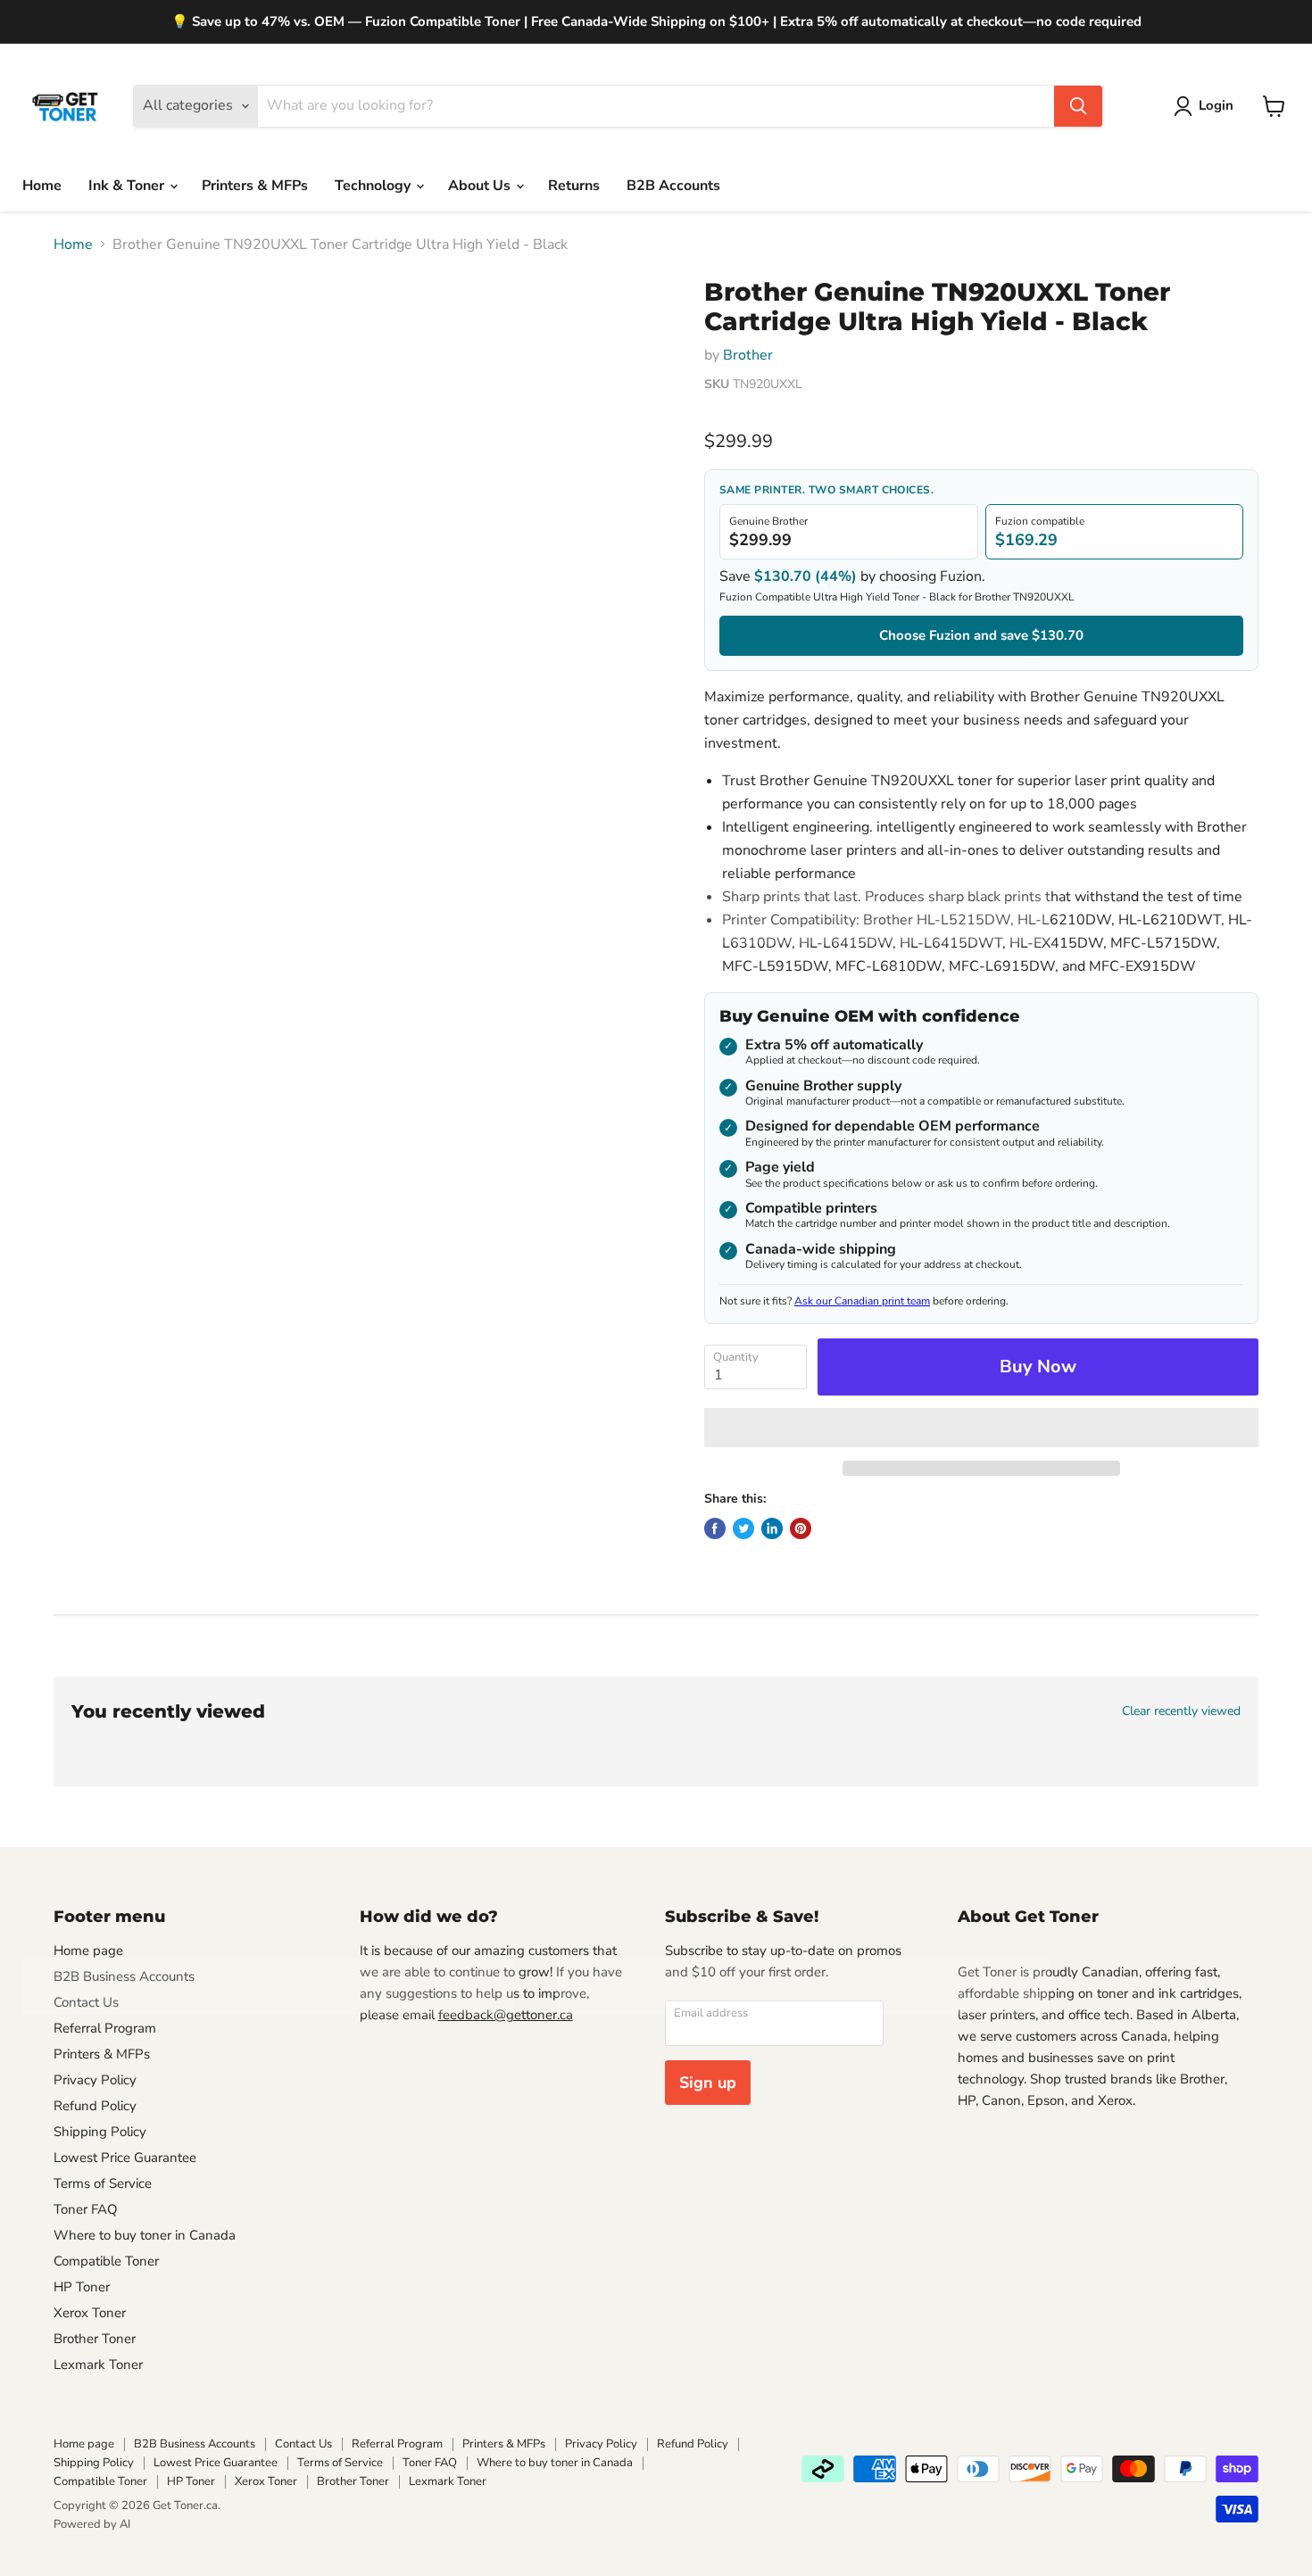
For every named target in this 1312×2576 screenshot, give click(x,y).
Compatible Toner (106, 2261)
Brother (748, 355)
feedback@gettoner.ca (506, 2015)
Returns (574, 186)
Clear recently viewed (1181, 1711)
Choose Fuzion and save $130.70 (981, 635)
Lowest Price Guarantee (125, 2158)
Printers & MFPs (255, 186)
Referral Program (105, 2028)
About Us (481, 186)
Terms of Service (103, 2183)
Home (42, 186)
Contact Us (86, 2002)
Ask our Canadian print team (862, 1301)
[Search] (1078, 106)
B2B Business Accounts (124, 1976)
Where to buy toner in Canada (145, 2235)
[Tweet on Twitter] (743, 1528)
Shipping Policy (100, 2132)
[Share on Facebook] (715, 1528)
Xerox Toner (90, 2313)
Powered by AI (92, 2524)
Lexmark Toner (98, 2365)
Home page (88, 1951)
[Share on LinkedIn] (772, 1528)
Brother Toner (95, 2339)
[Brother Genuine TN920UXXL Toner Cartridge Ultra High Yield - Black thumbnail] (100, 329)
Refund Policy (95, 2106)
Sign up (708, 2083)
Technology (374, 186)
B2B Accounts (673, 186)
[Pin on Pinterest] (801, 1528)
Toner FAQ (86, 2209)
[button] (981, 1428)
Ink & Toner (128, 186)
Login (1216, 105)
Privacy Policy (95, 2080)
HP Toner (82, 2287)
